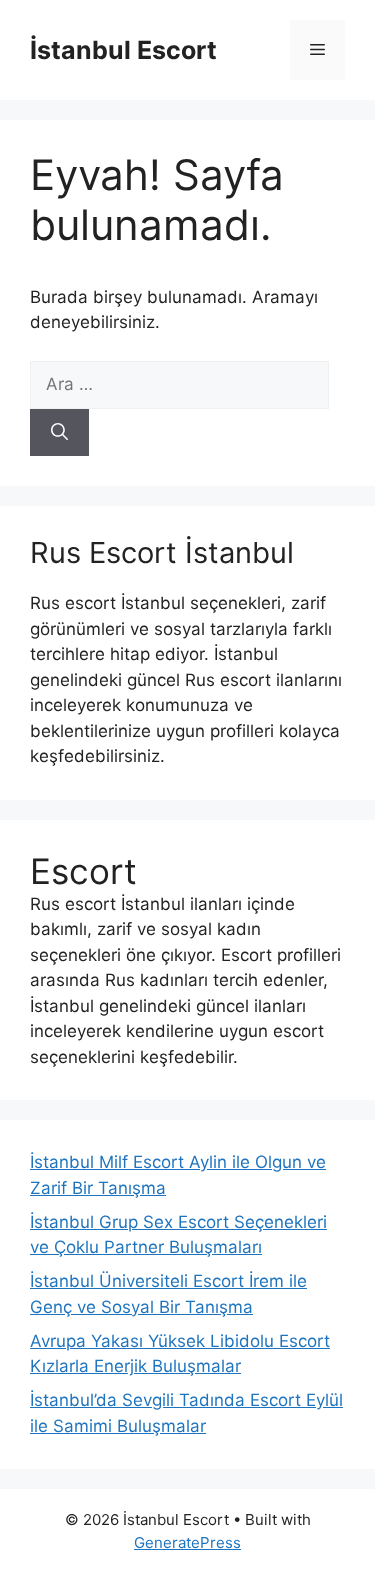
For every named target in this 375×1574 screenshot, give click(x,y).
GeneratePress (187, 1542)
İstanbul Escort (123, 50)
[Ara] (59, 433)
